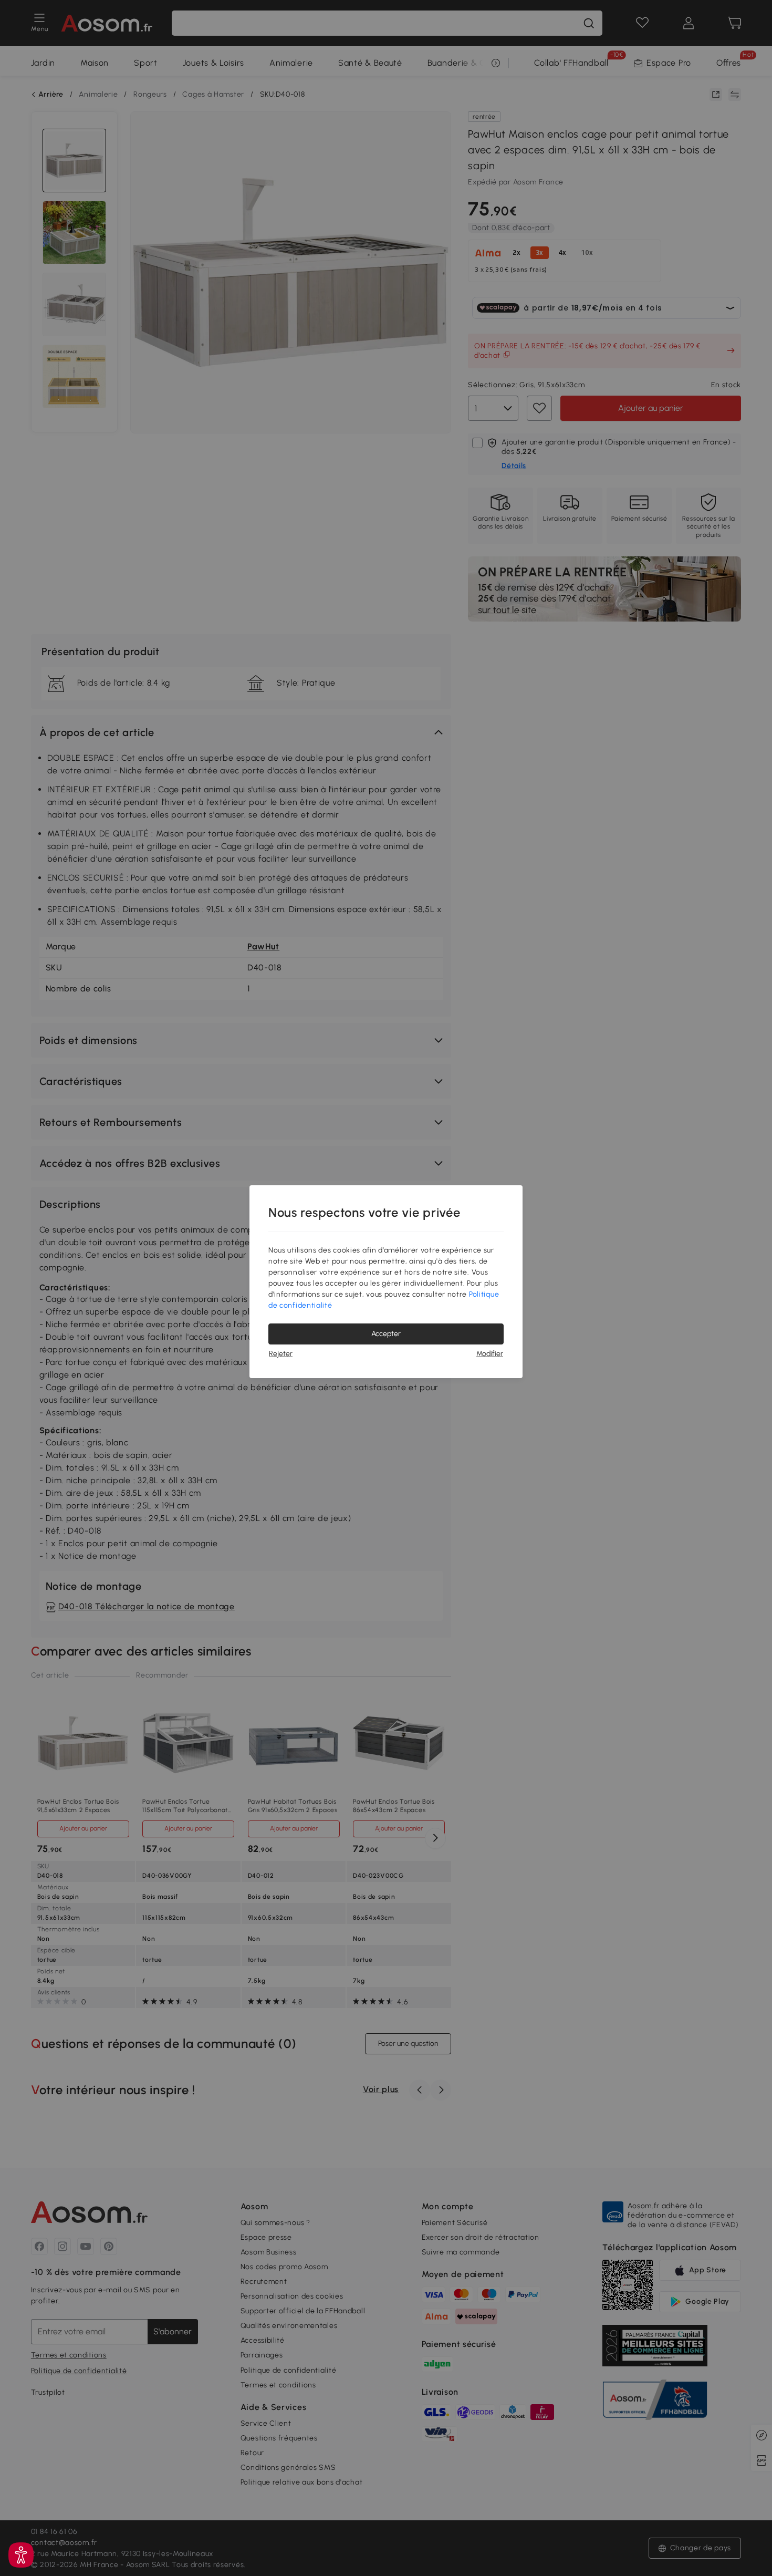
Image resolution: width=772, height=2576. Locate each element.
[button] (21, 2555)
